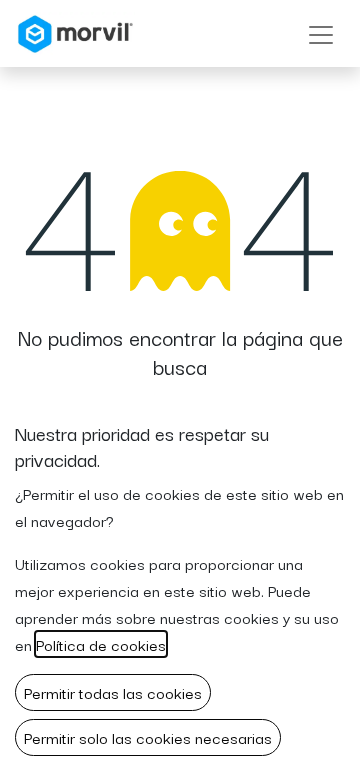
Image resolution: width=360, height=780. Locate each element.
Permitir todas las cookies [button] (113, 692)
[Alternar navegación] (321, 33)
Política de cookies (101, 644)
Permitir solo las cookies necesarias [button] (148, 737)
